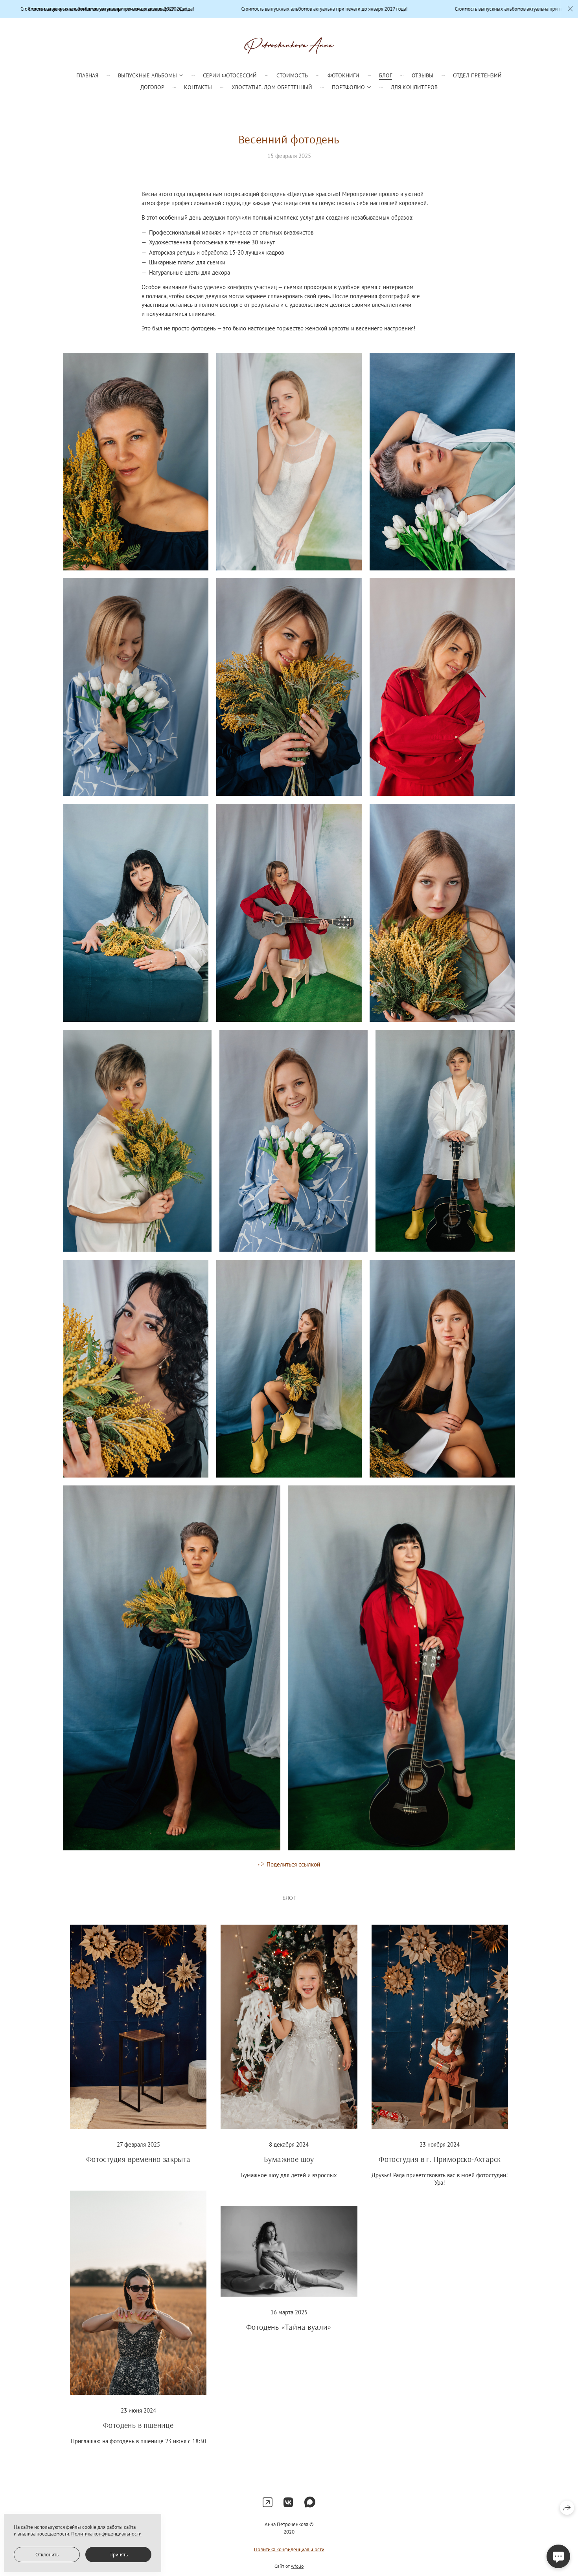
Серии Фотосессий (230, 75)
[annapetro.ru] (289, 46)
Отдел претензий (477, 75)
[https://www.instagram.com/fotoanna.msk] (268, 2502)
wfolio (297, 2566)
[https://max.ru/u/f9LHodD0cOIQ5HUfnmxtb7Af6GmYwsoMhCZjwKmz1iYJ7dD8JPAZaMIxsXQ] (310, 2502)
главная (87, 75)
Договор (152, 87)
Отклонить (47, 2555)
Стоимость (292, 75)
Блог (386, 75)
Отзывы (422, 75)
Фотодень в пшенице (138, 2425)
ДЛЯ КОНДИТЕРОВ (414, 87)
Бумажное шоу (289, 2159)
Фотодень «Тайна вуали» (289, 2327)
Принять (119, 2555)
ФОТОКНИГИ (343, 75)
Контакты (198, 87)
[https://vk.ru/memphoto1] (288, 2502)
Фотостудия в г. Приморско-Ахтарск (440, 2159)
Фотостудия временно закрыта (138, 2159)
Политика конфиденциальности (289, 2549)
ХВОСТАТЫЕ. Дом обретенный (272, 87)
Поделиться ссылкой (293, 1864)
